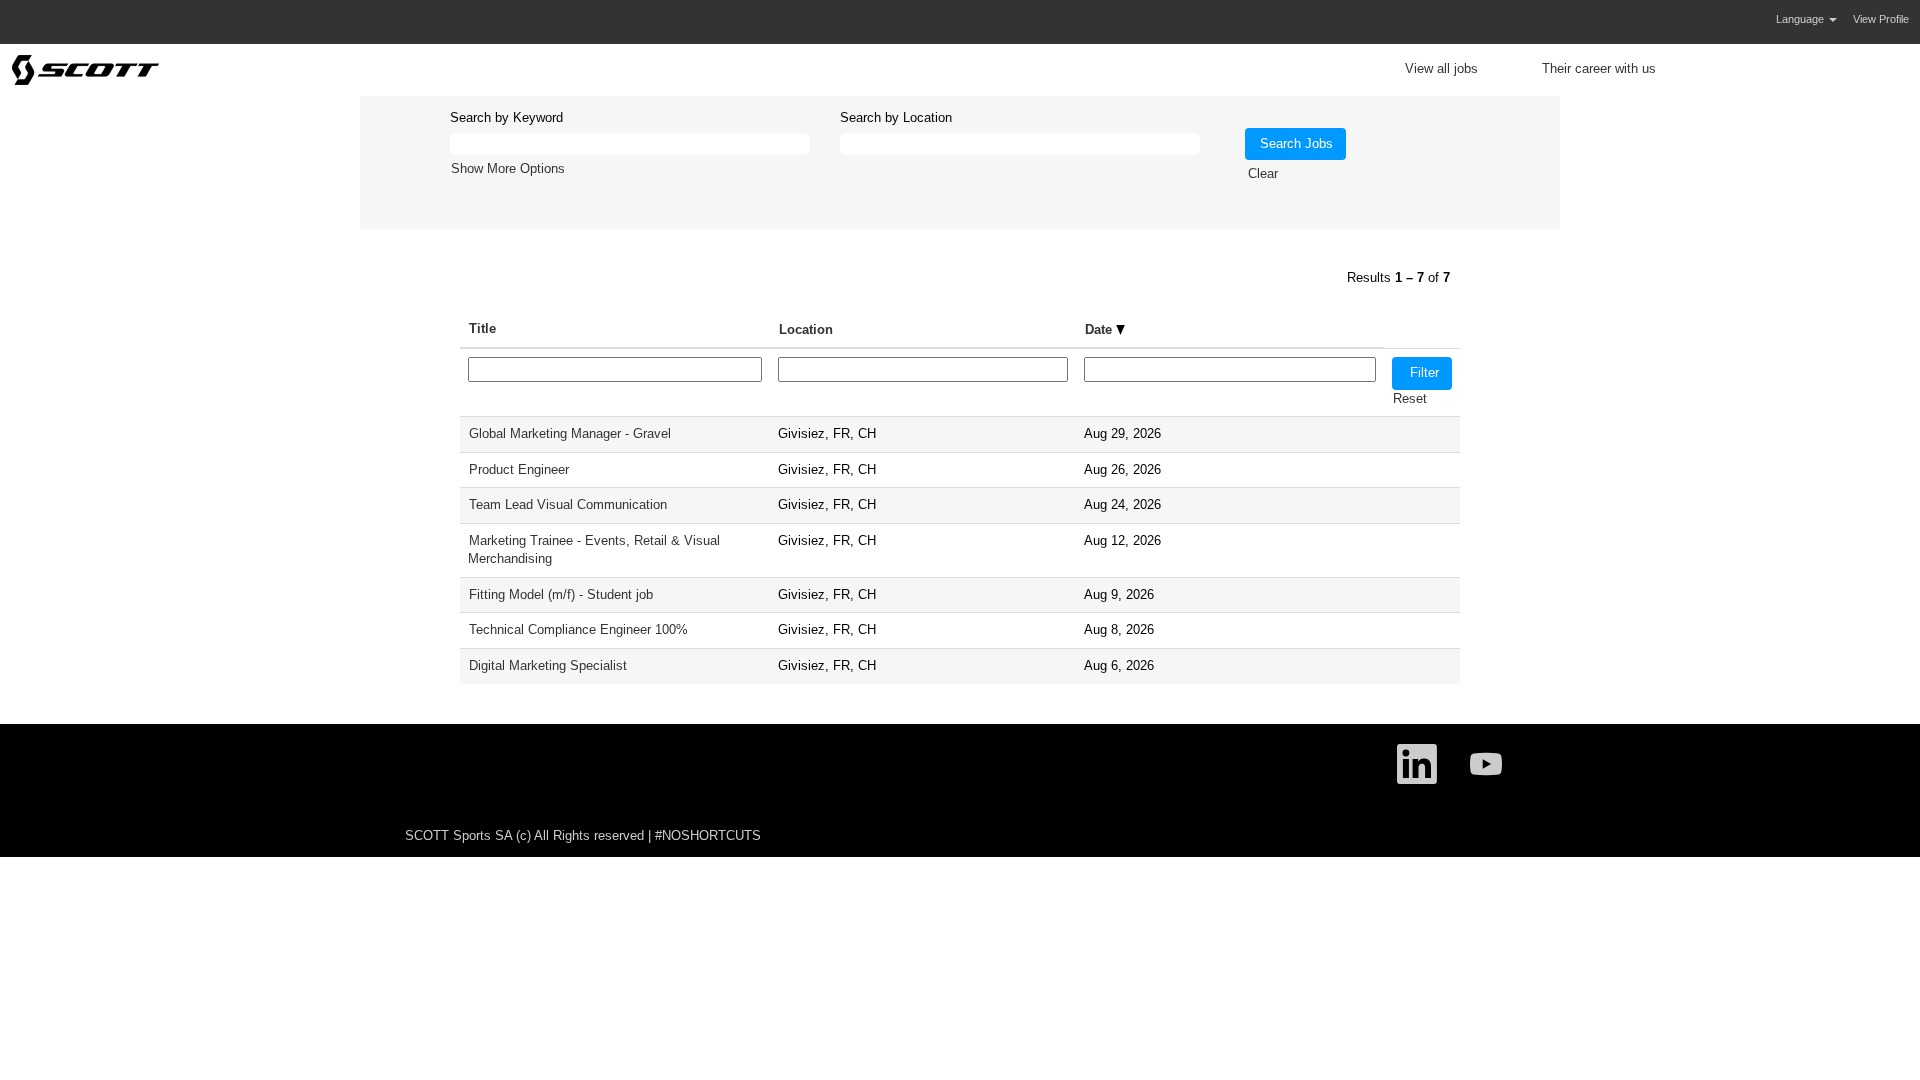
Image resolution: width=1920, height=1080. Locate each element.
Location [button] (806, 329)
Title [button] (482, 328)
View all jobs (1441, 68)
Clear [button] (1263, 173)
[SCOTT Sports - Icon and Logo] (86, 70)
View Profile (1881, 19)
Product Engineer (519, 469)
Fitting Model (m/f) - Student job (561, 594)
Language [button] (1801, 19)
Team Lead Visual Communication (568, 504)
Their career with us (1599, 68)
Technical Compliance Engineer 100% (578, 629)
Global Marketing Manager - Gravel (570, 433)
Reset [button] (1410, 398)
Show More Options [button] (508, 168)
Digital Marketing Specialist (548, 665)
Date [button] (1100, 329)
